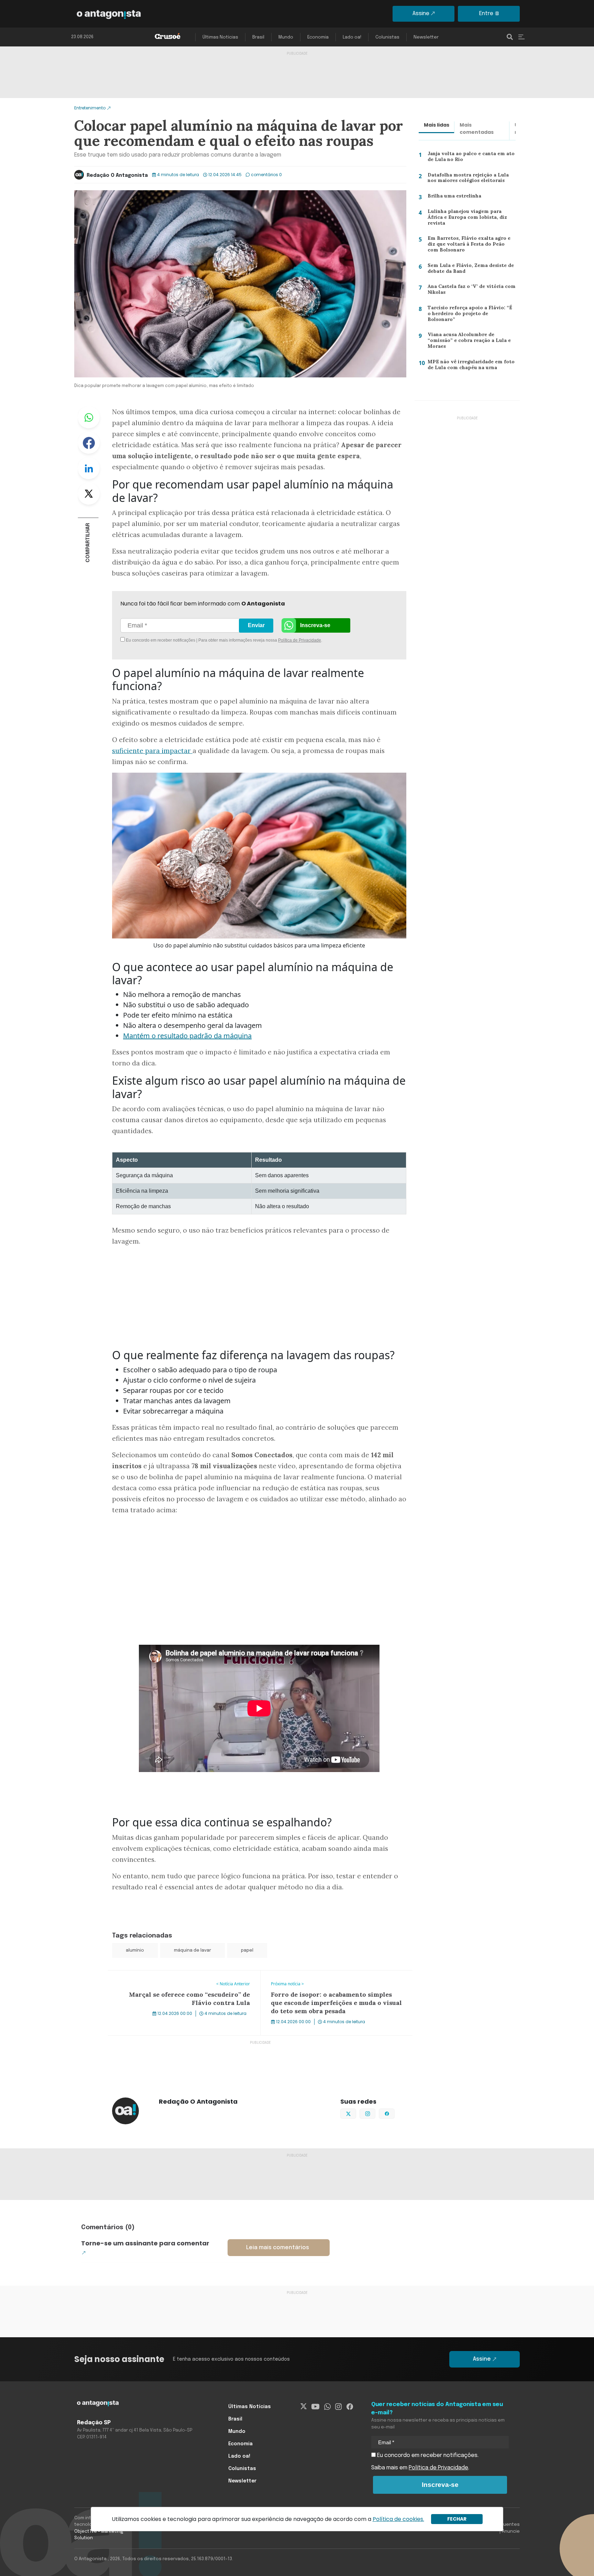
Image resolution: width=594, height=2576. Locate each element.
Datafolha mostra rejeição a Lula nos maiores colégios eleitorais (471, 179)
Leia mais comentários (278, 2248)
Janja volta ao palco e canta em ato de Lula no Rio (468, 158)
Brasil (258, 37)
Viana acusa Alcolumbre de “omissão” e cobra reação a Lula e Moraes (467, 342)
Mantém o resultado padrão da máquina (187, 1036)
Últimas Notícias (220, 37)
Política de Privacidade (300, 640)
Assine (421, 14)
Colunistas (387, 37)
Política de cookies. (398, 2519)
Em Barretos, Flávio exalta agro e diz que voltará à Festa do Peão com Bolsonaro (470, 245)
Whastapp (89, 417)
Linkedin (89, 468)
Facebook (89, 443)
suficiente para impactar (152, 751)
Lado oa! (352, 37)
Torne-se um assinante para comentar (145, 2243)
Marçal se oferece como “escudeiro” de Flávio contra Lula (182, 1975)
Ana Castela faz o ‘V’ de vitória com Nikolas (468, 291)
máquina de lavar (192, 1950)
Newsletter (426, 37)
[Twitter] (304, 2407)
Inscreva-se (315, 625)
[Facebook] (350, 2407)
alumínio (135, 1950)
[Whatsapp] (327, 2407)
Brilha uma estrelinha (451, 197)
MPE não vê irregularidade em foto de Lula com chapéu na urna (469, 366)
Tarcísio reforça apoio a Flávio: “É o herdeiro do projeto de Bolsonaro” (469, 313)
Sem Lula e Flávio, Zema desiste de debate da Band (468, 270)
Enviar (256, 625)
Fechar (457, 2519)
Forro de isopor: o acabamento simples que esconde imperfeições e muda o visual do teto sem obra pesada (332, 1979)
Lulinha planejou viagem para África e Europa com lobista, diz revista (470, 217)
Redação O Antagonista (117, 175)
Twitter (89, 494)
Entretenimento (90, 108)
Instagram (375, 2113)
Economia (318, 37)
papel (247, 1950)
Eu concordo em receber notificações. (427, 2455)
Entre (486, 14)
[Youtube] (315, 2407)
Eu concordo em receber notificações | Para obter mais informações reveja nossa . (183, 640)
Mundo (286, 37)
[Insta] (338, 2407)
